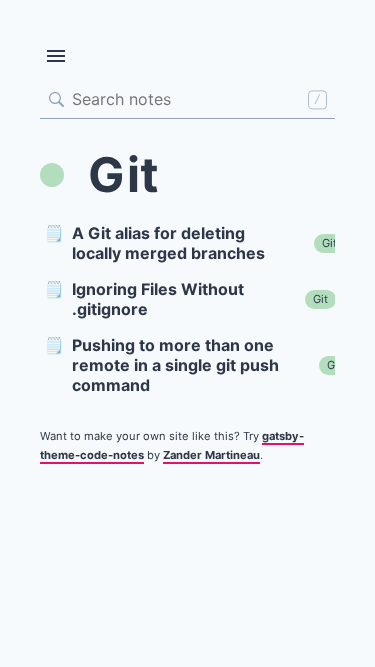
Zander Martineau (211, 455)
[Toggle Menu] (56, 56)
